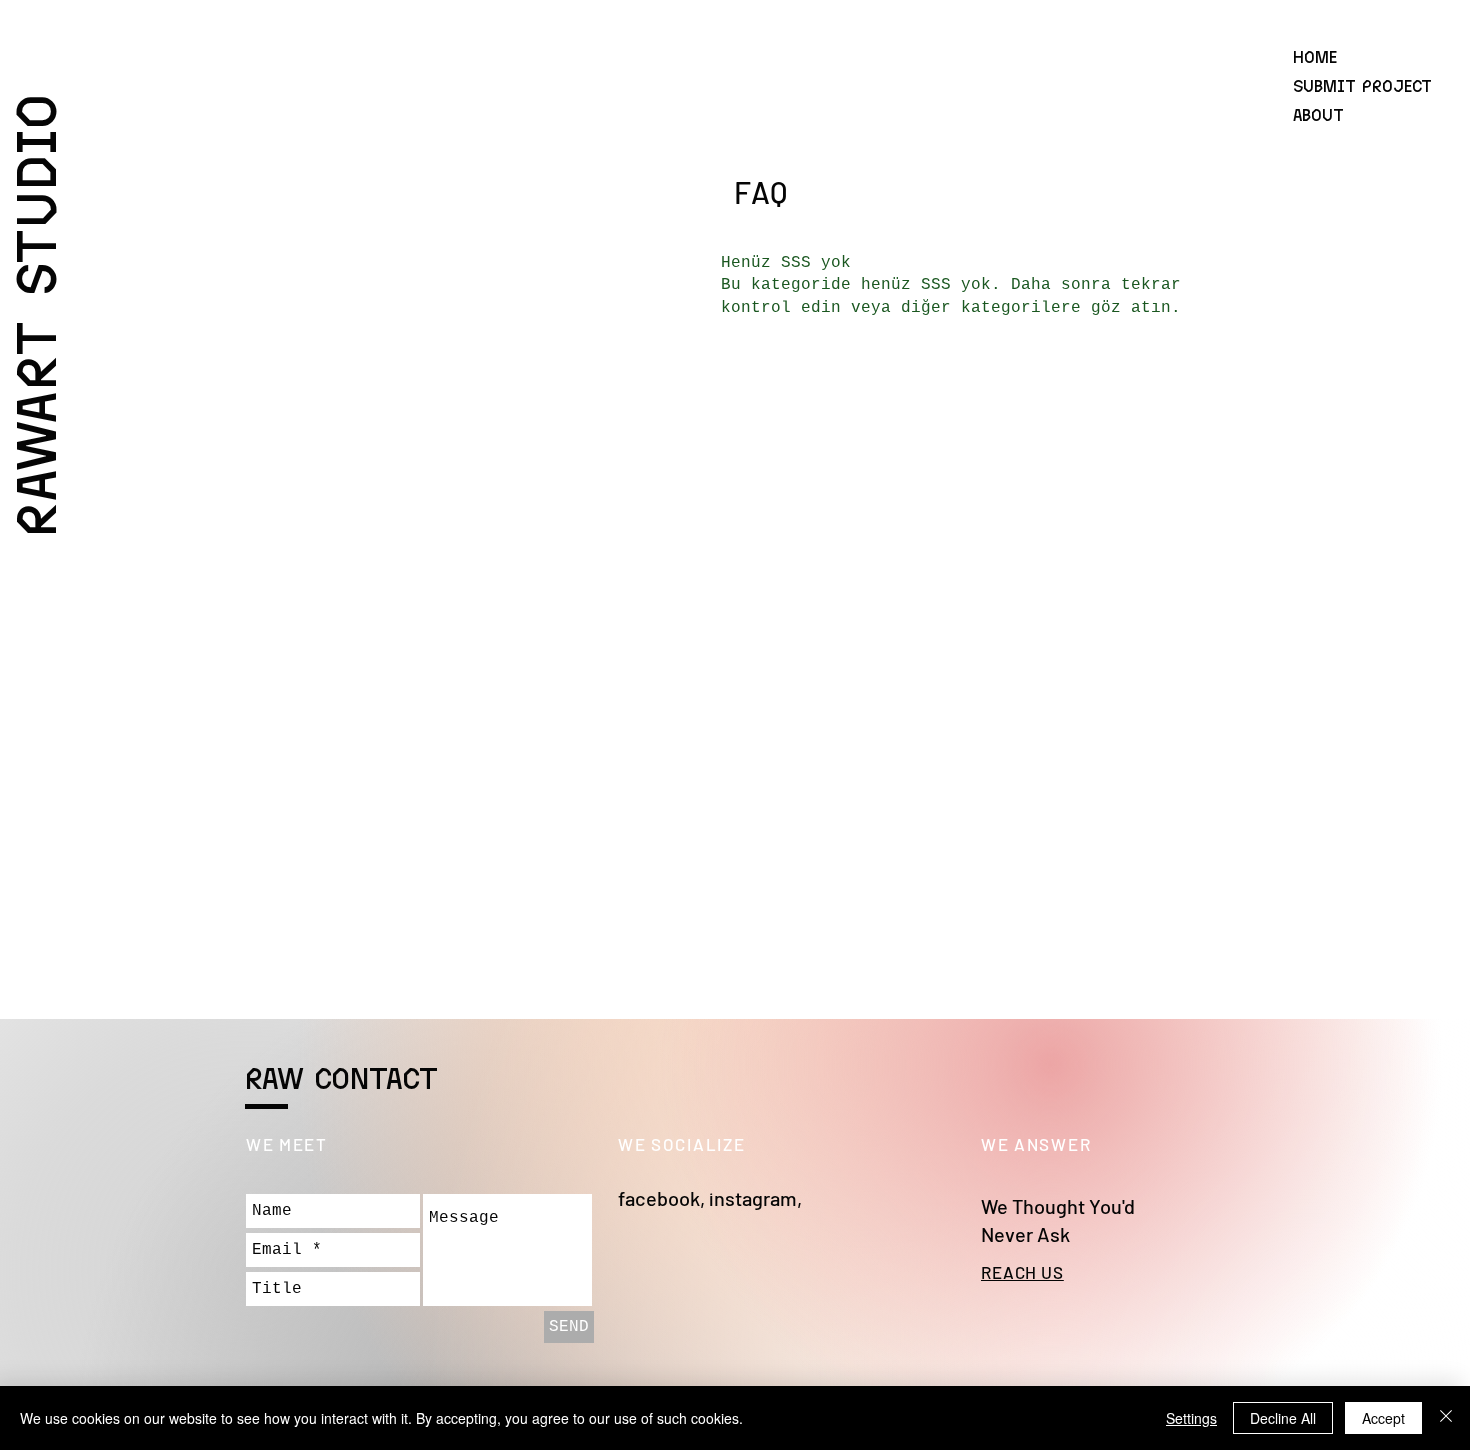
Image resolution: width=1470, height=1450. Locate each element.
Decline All (1283, 1418)
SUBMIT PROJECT (1362, 85)
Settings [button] (1191, 1418)
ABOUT (1318, 114)
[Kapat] (1446, 1418)
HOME (1315, 56)
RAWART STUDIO (33, 313)
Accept (1383, 1418)
